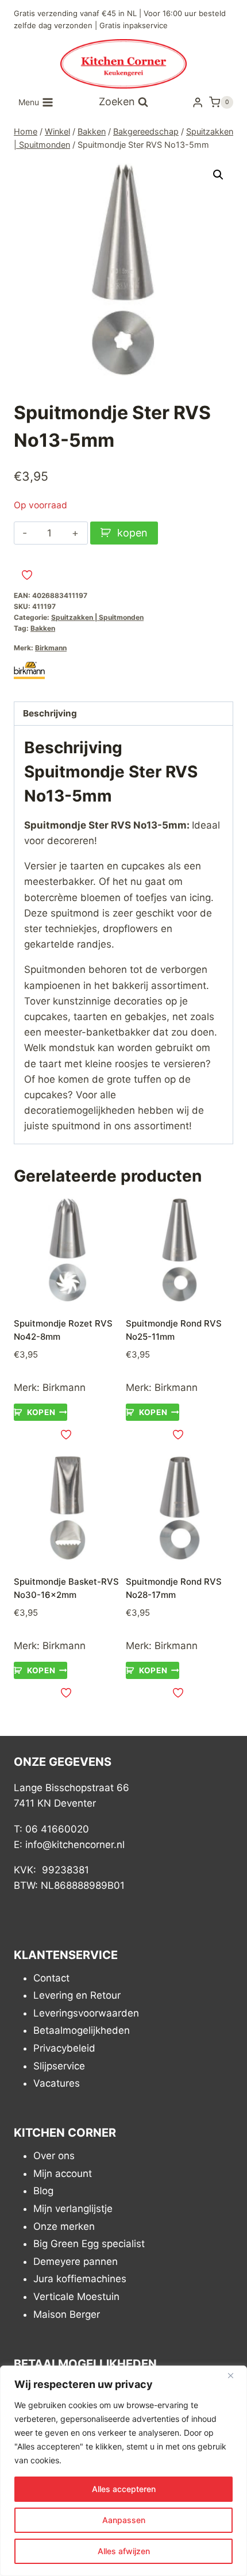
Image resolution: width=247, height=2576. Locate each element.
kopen (132, 533)
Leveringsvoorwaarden (86, 2013)
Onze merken (64, 2226)
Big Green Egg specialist (89, 2244)
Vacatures (57, 2083)
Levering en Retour (77, 1995)
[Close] (235, 2375)
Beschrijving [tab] (50, 713)
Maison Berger (67, 2314)
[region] (123, 2471)
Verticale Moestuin (76, 2297)
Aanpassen (124, 2520)
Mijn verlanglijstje (73, 2209)
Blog (43, 2191)
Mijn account (63, 2173)
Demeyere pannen (76, 2261)
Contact (51, 1978)
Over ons (54, 2156)
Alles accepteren (124, 2489)
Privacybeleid (64, 2048)
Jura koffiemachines (80, 2279)
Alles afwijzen (124, 2551)
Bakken (43, 628)
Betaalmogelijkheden (82, 2030)
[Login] (198, 102)
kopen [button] (41, 1412)
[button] (218, 175)
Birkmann (51, 648)
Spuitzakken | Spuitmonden (97, 617)
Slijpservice (59, 2066)
